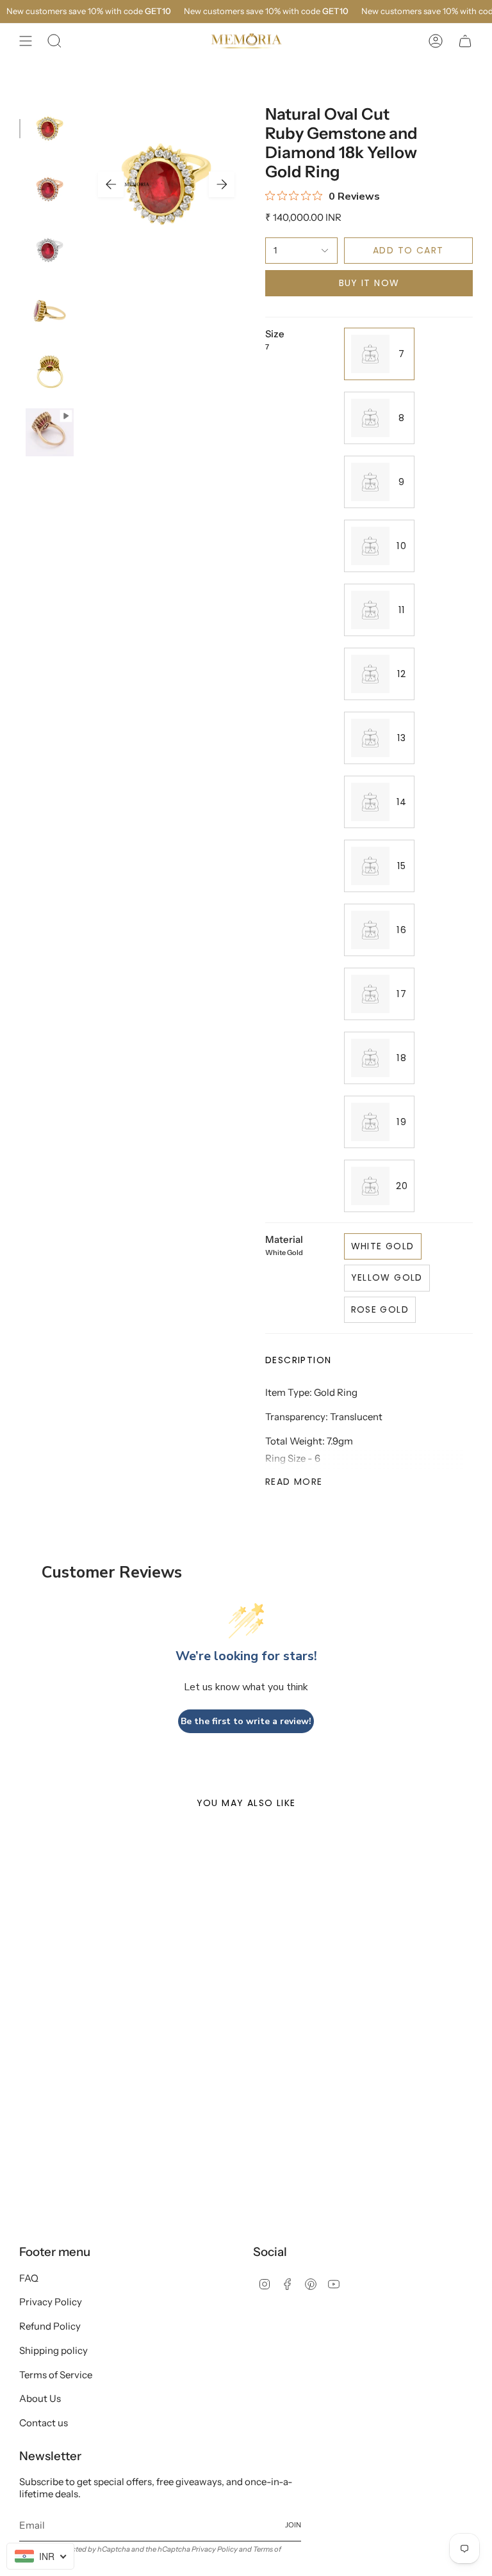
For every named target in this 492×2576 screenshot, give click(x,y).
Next (222, 184)
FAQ (29, 2278)
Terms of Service (56, 2375)
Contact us (44, 2423)
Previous (111, 184)
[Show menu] (26, 41)
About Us (40, 2398)
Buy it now (369, 283)
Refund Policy (50, 2326)
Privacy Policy (51, 2302)
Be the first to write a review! (246, 1721)
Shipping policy (53, 2350)
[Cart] (465, 41)
